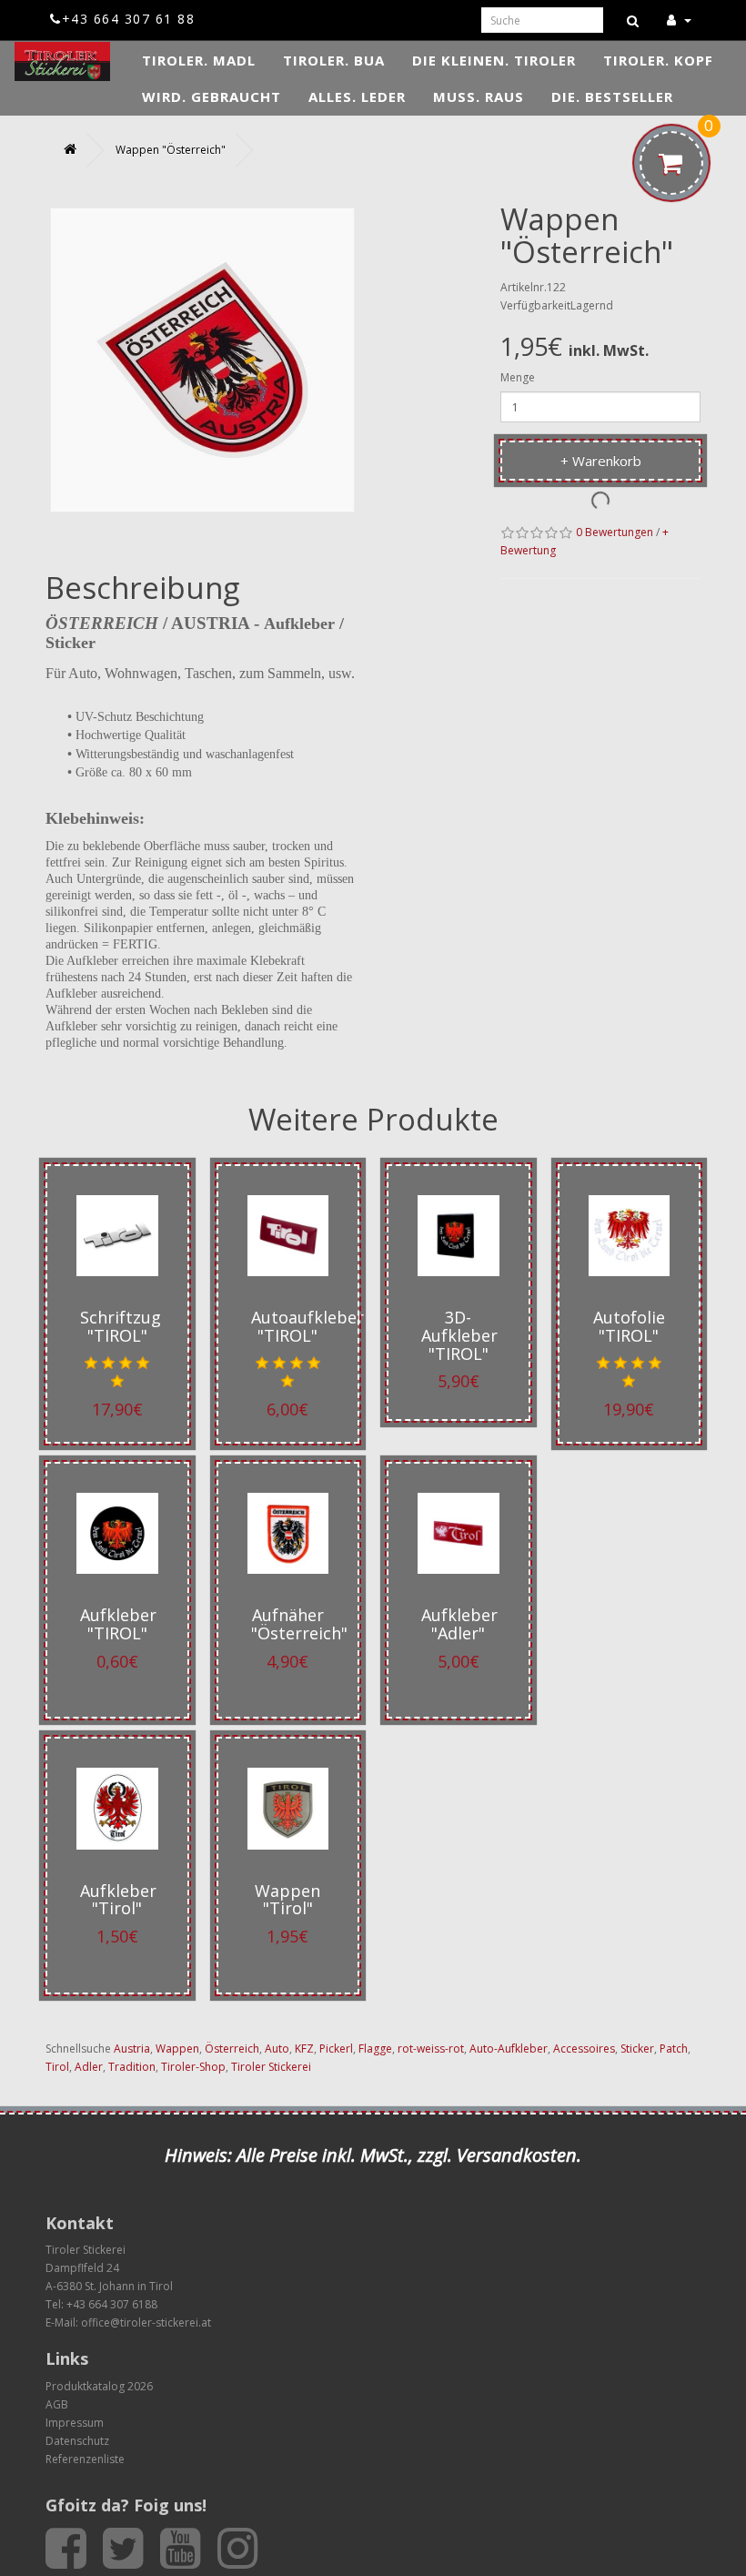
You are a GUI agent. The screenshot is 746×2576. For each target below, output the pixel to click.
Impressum (75, 2423)
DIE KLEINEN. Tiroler (494, 60)
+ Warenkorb (601, 461)
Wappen (177, 2049)
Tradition (132, 2067)
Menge (518, 377)
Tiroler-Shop (193, 2067)
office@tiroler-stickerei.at (146, 2322)
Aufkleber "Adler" (459, 1624)
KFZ (304, 2049)
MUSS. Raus (479, 96)
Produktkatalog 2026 (99, 2386)
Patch (674, 2049)
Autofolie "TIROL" (629, 1326)
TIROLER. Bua (334, 60)
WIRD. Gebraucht (212, 96)
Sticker (637, 2049)
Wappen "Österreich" (171, 150)
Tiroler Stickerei (271, 2067)
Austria (132, 2049)
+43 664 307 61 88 (128, 19)
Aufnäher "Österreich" (299, 1624)
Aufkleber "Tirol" (118, 1900)
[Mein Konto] (679, 20)
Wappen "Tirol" (287, 1900)
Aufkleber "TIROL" (118, 1624)
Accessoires (584, 2049)
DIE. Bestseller (612, 96)
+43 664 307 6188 (112, 2304)
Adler (89, 2067)
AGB (57, 2404)
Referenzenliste (85, 2459)
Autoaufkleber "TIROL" (307, 1326)
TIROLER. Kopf (658, 60)
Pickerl (336, 2049)
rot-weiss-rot (431, 2049)
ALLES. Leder (357, 96)
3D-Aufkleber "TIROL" (459, 1335)
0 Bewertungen (615, 532)
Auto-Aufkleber (509, 2049)
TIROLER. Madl (199, 60)
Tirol (57, 2067)
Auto (277, 2049)
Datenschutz (77, 2441)
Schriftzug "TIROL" (121, 1326)
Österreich (232, 2049)
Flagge (375, 2049)
